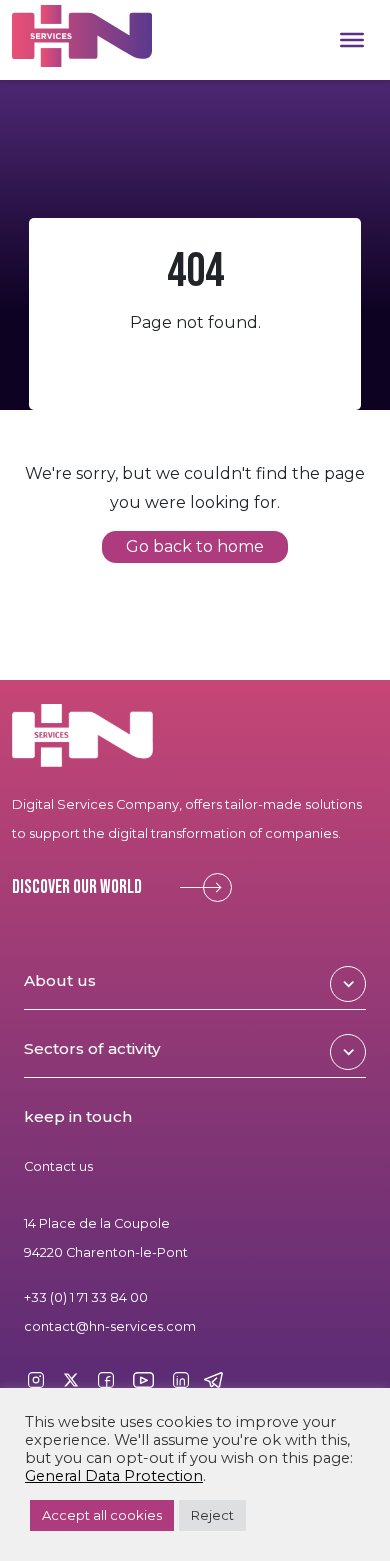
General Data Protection (114, 1476)
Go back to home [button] (195, 547)
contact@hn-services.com (110, 1326)
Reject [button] (212, 1515)
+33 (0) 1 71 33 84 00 (86, 1297)
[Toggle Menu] (352, 40)
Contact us (58, 1166)
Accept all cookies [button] (102, 1515)
